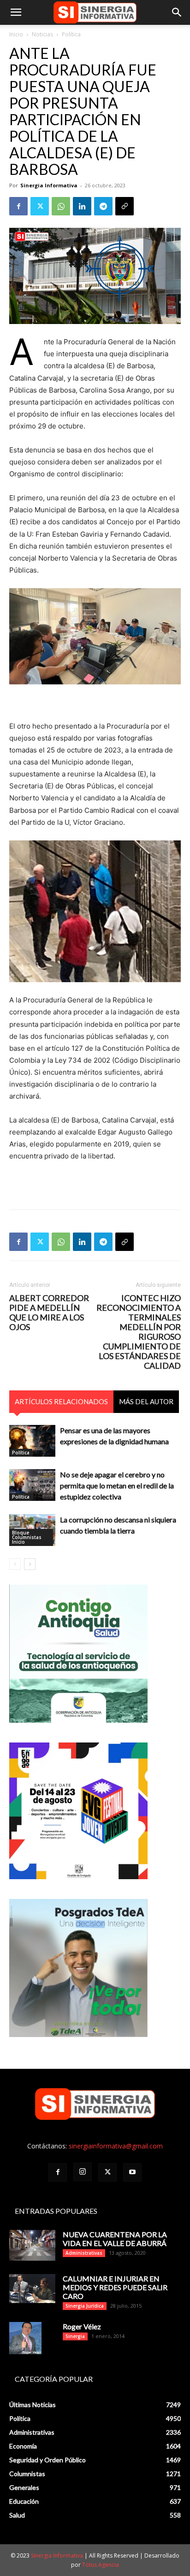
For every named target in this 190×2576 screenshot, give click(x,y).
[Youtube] (132, 2172)
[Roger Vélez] (25, 2338)
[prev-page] (15, 1564)
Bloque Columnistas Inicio (27, 1537)
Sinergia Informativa (49, 185)
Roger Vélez (82, 2326)
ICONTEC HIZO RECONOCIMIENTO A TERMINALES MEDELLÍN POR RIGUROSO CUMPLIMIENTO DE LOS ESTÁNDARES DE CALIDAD (139, 1332)
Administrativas (84, 2253)
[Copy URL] (125, 206)
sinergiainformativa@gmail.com (116, 2146)
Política (71, 34)
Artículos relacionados (61, 1401)
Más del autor (146, 1401)
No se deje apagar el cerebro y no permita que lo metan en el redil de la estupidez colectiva (117, 1485)
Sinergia (75, 2336)
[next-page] (30, 1564)
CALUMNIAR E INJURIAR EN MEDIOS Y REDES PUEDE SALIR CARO (115, 2287)
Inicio (16, 34)
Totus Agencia (101, 2565)
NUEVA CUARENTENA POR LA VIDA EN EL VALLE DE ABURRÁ (115, 2239)
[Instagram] (83, 2172)
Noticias (42, 34)
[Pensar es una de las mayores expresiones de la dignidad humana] (32, 1441)
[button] (16, 12)
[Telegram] (103, 206)
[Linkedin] (82, 206)
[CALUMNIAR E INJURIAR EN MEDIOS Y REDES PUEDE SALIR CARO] (32, 2289)
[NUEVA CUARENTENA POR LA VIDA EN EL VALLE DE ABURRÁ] (32, 2245)
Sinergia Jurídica (85, 2306)
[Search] (177, 12)
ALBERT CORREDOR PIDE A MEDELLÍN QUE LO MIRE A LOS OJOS (49, 1313)
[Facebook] (18, 206)
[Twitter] (40, 206)
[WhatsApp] (61, 206)
